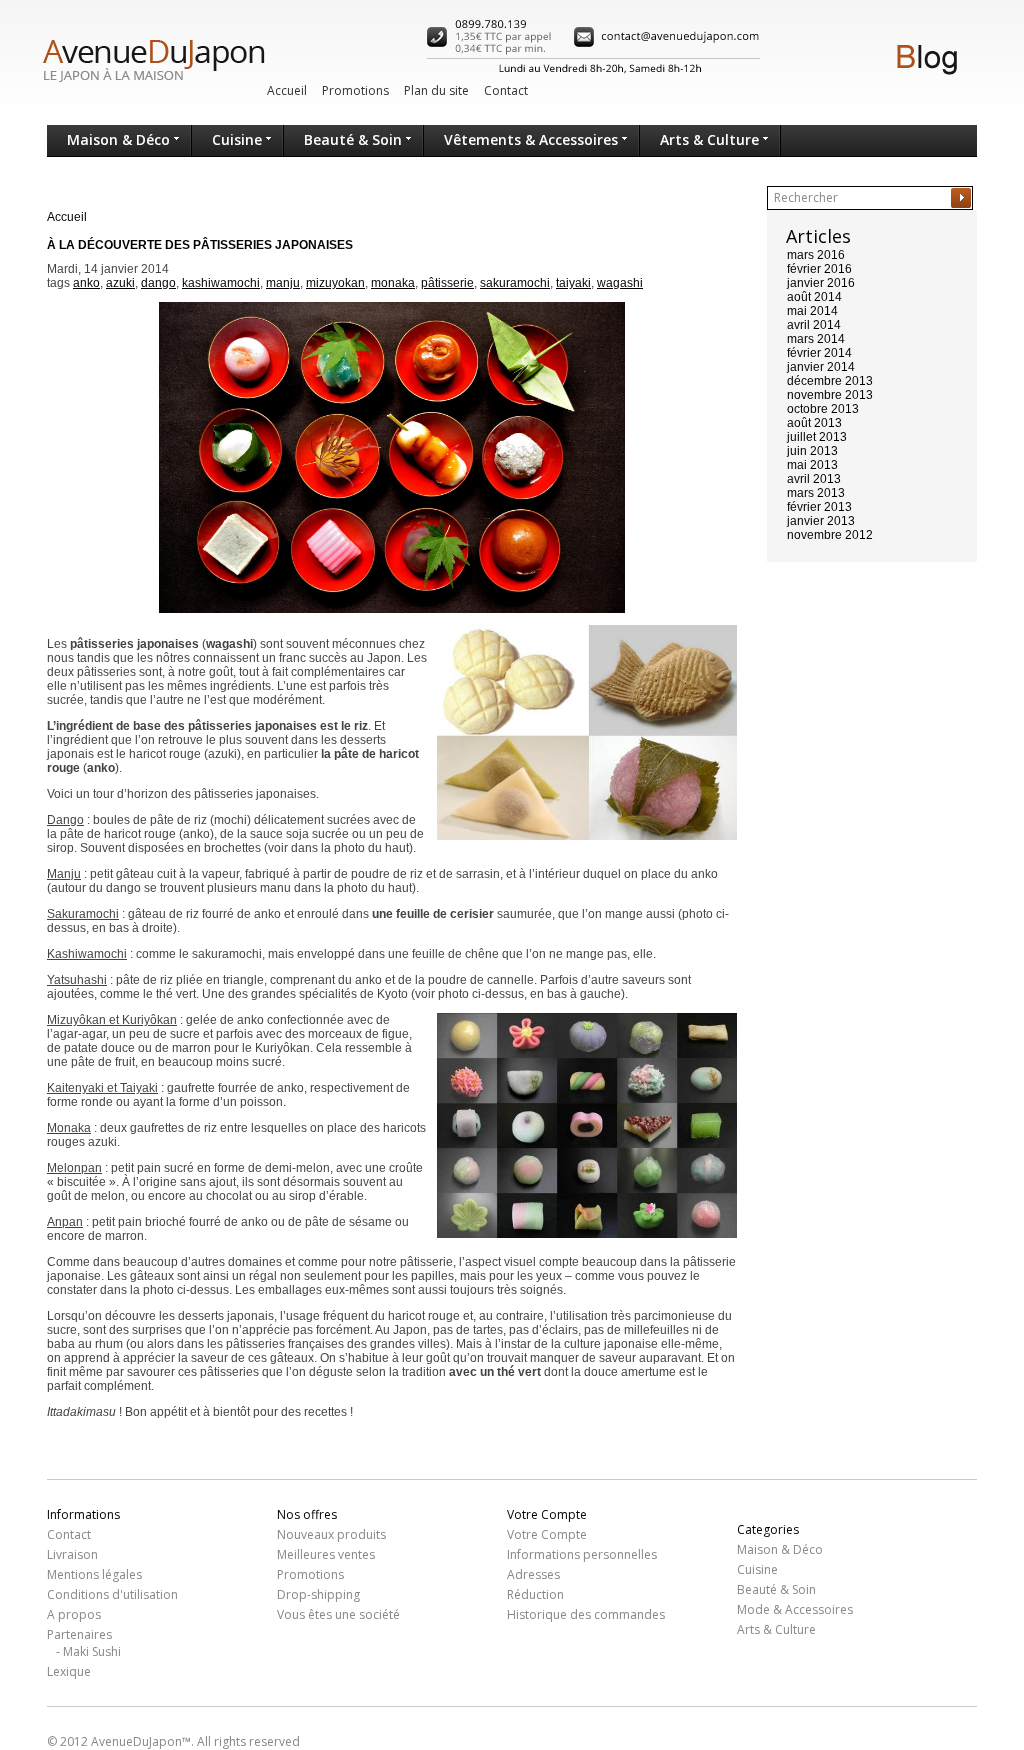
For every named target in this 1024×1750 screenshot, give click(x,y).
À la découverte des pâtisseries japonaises (200, 245)
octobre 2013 (823, 409)
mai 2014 (812, 311)
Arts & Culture (709, 139)
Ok (961, 198)
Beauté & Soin (353, 139)
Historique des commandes (586, 1614)
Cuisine (237, 139)
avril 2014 (814, 325)
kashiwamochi (221, 283)
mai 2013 (812, 465)
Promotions (355, 90)
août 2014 (814, 297)
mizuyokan (335, 283)
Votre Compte (547, 1534)
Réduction (535, 1594)
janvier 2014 (821, 367)
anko (86, 283)
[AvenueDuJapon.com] (138, 67)
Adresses (533, 1574)
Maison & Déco (118, 139)
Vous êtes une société (338, 1614)
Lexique (69, 1671)
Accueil (287, 90)
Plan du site (436, 90)
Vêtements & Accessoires (531, 139)
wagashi (620, 283)
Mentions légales (94, 1574)
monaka (393, 283)
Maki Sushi (92, 1651)
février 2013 (819, 507)
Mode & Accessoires (795, 1609)
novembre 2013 (830, 395)
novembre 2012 (830, 535)
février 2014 (819, 353)
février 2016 (819, 269)
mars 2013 (816, 493)
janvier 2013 (821, 521)
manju (283, 283)
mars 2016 (816, 255)
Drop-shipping (318, 1594)
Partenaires (79, 1634)
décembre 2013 (830, 381)
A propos (74, 1614)
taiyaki (573, 283)
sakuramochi (515, 283)
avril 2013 (814, 479)
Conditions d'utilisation (112, 1594)
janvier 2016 (821, 283)
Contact (506, 90)
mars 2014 (816, 339)
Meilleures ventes (326, 1554)
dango (158, 283)
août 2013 (814, 423)
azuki (120, 283)
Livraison (72, 1554)
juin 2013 (812, 451)
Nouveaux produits (331, 1534)
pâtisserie (447, 283)
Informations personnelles (582, 1554)
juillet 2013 (817, 437)
